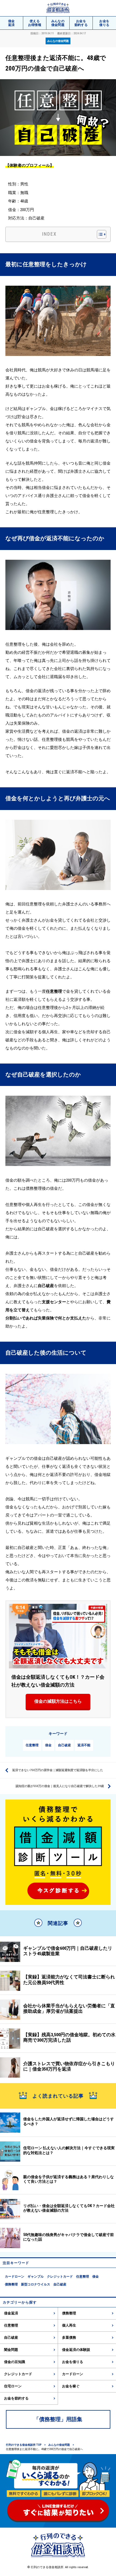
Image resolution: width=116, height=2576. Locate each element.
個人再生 (69, 2325)
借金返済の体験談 (76, 2350)
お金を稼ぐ (71, 2386)
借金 (11, 23)
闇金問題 (11, 2350)
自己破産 (64, 1745)
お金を (81, 23)
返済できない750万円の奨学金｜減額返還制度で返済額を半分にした (58, 1770)
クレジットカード (60, 2277)
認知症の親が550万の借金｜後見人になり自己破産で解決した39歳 (60, 1786)
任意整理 (32, 1745)
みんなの (58, 23)
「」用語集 (58, 2419)
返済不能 (84, 1745)
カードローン (15, 2277)
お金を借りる (73, 2362)
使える (35, 23)
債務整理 (11, 2284)
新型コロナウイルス (36, 2284)
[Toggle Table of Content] (99, 234)
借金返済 (11, 2313)
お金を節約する (16, 2398)
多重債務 (69, 2337)
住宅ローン (13, 2386)
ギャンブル (36, 2277)
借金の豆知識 (15, 2362)
